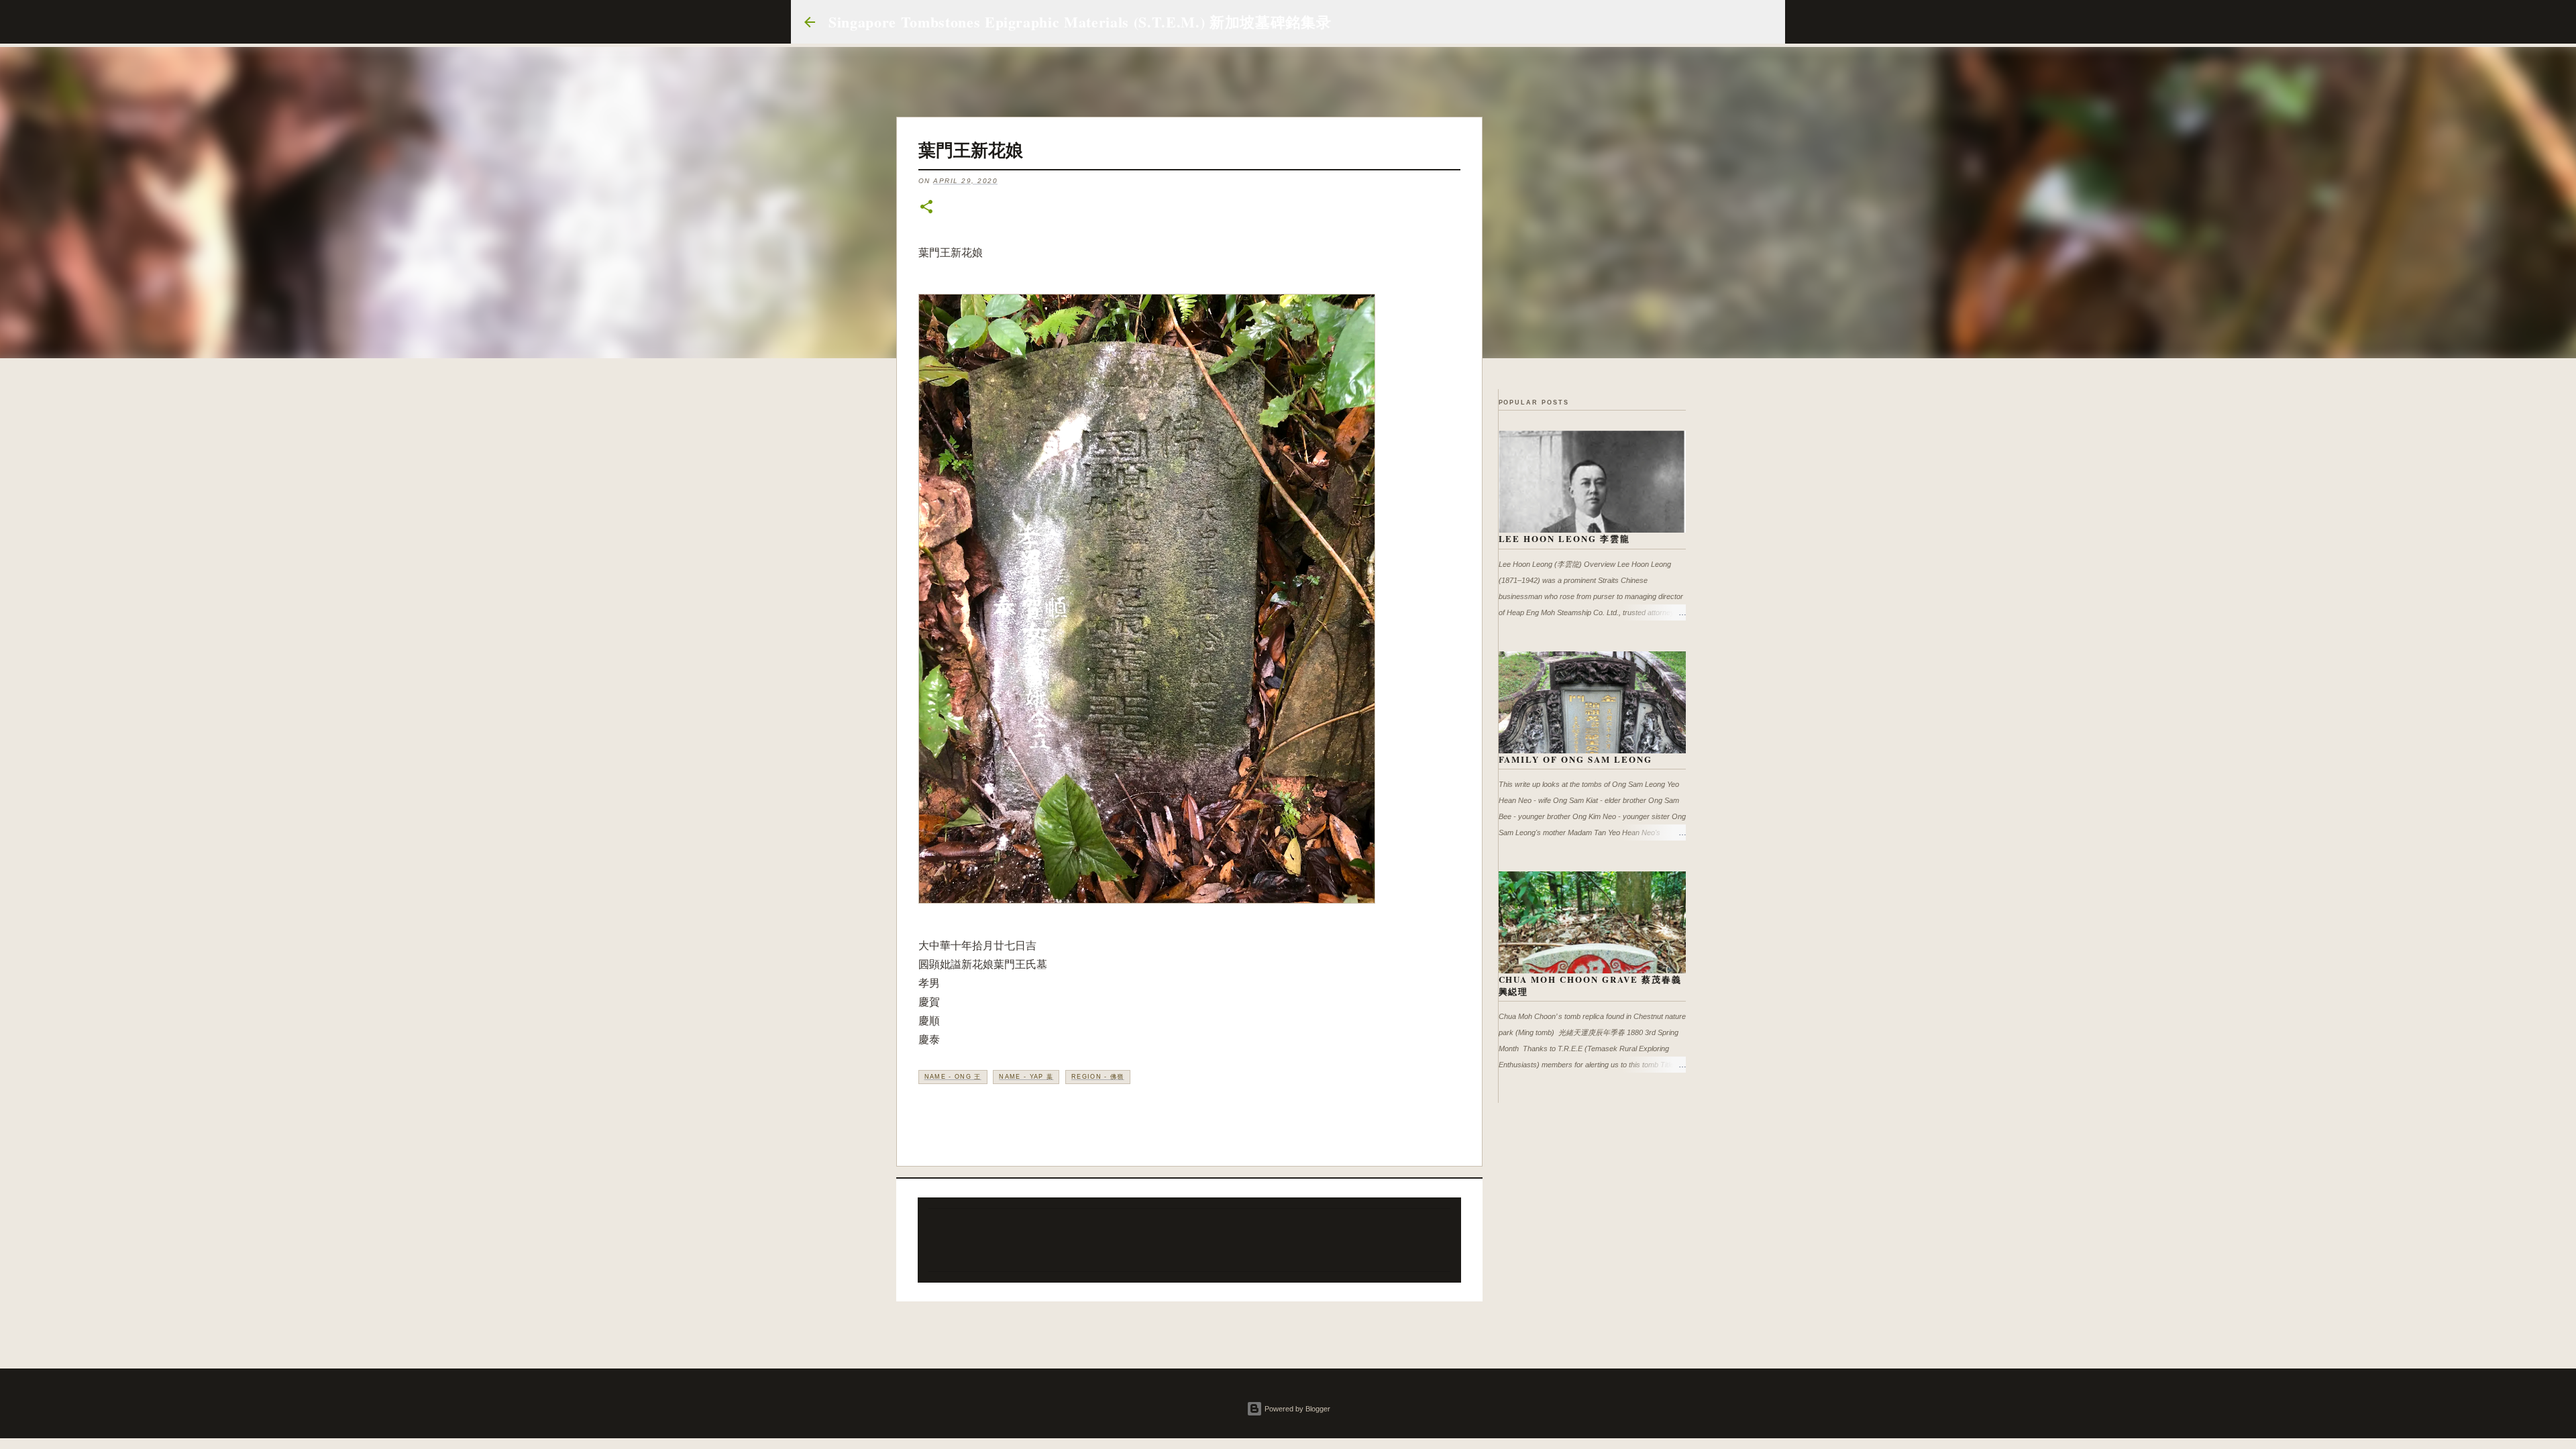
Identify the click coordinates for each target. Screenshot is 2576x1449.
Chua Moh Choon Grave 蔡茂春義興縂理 (1591, 985)
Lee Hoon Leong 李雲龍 (1565, 538)
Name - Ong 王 (953, 1077)
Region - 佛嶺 (1098, 1077)
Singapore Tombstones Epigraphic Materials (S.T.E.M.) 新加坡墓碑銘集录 (1080, 22)
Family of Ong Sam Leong (1576, 759)
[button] (926, 208)
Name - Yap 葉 (1026, 1077)
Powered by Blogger (1296, 1409)
